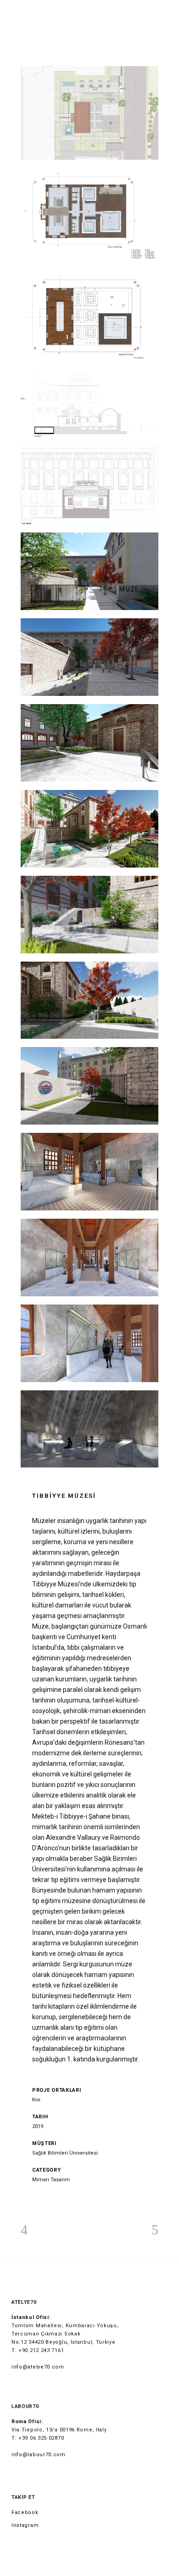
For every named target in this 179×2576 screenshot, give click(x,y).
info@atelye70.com (38, 2367)
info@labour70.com (39, 2455)
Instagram (25, 2525)
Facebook (25, 2512)
